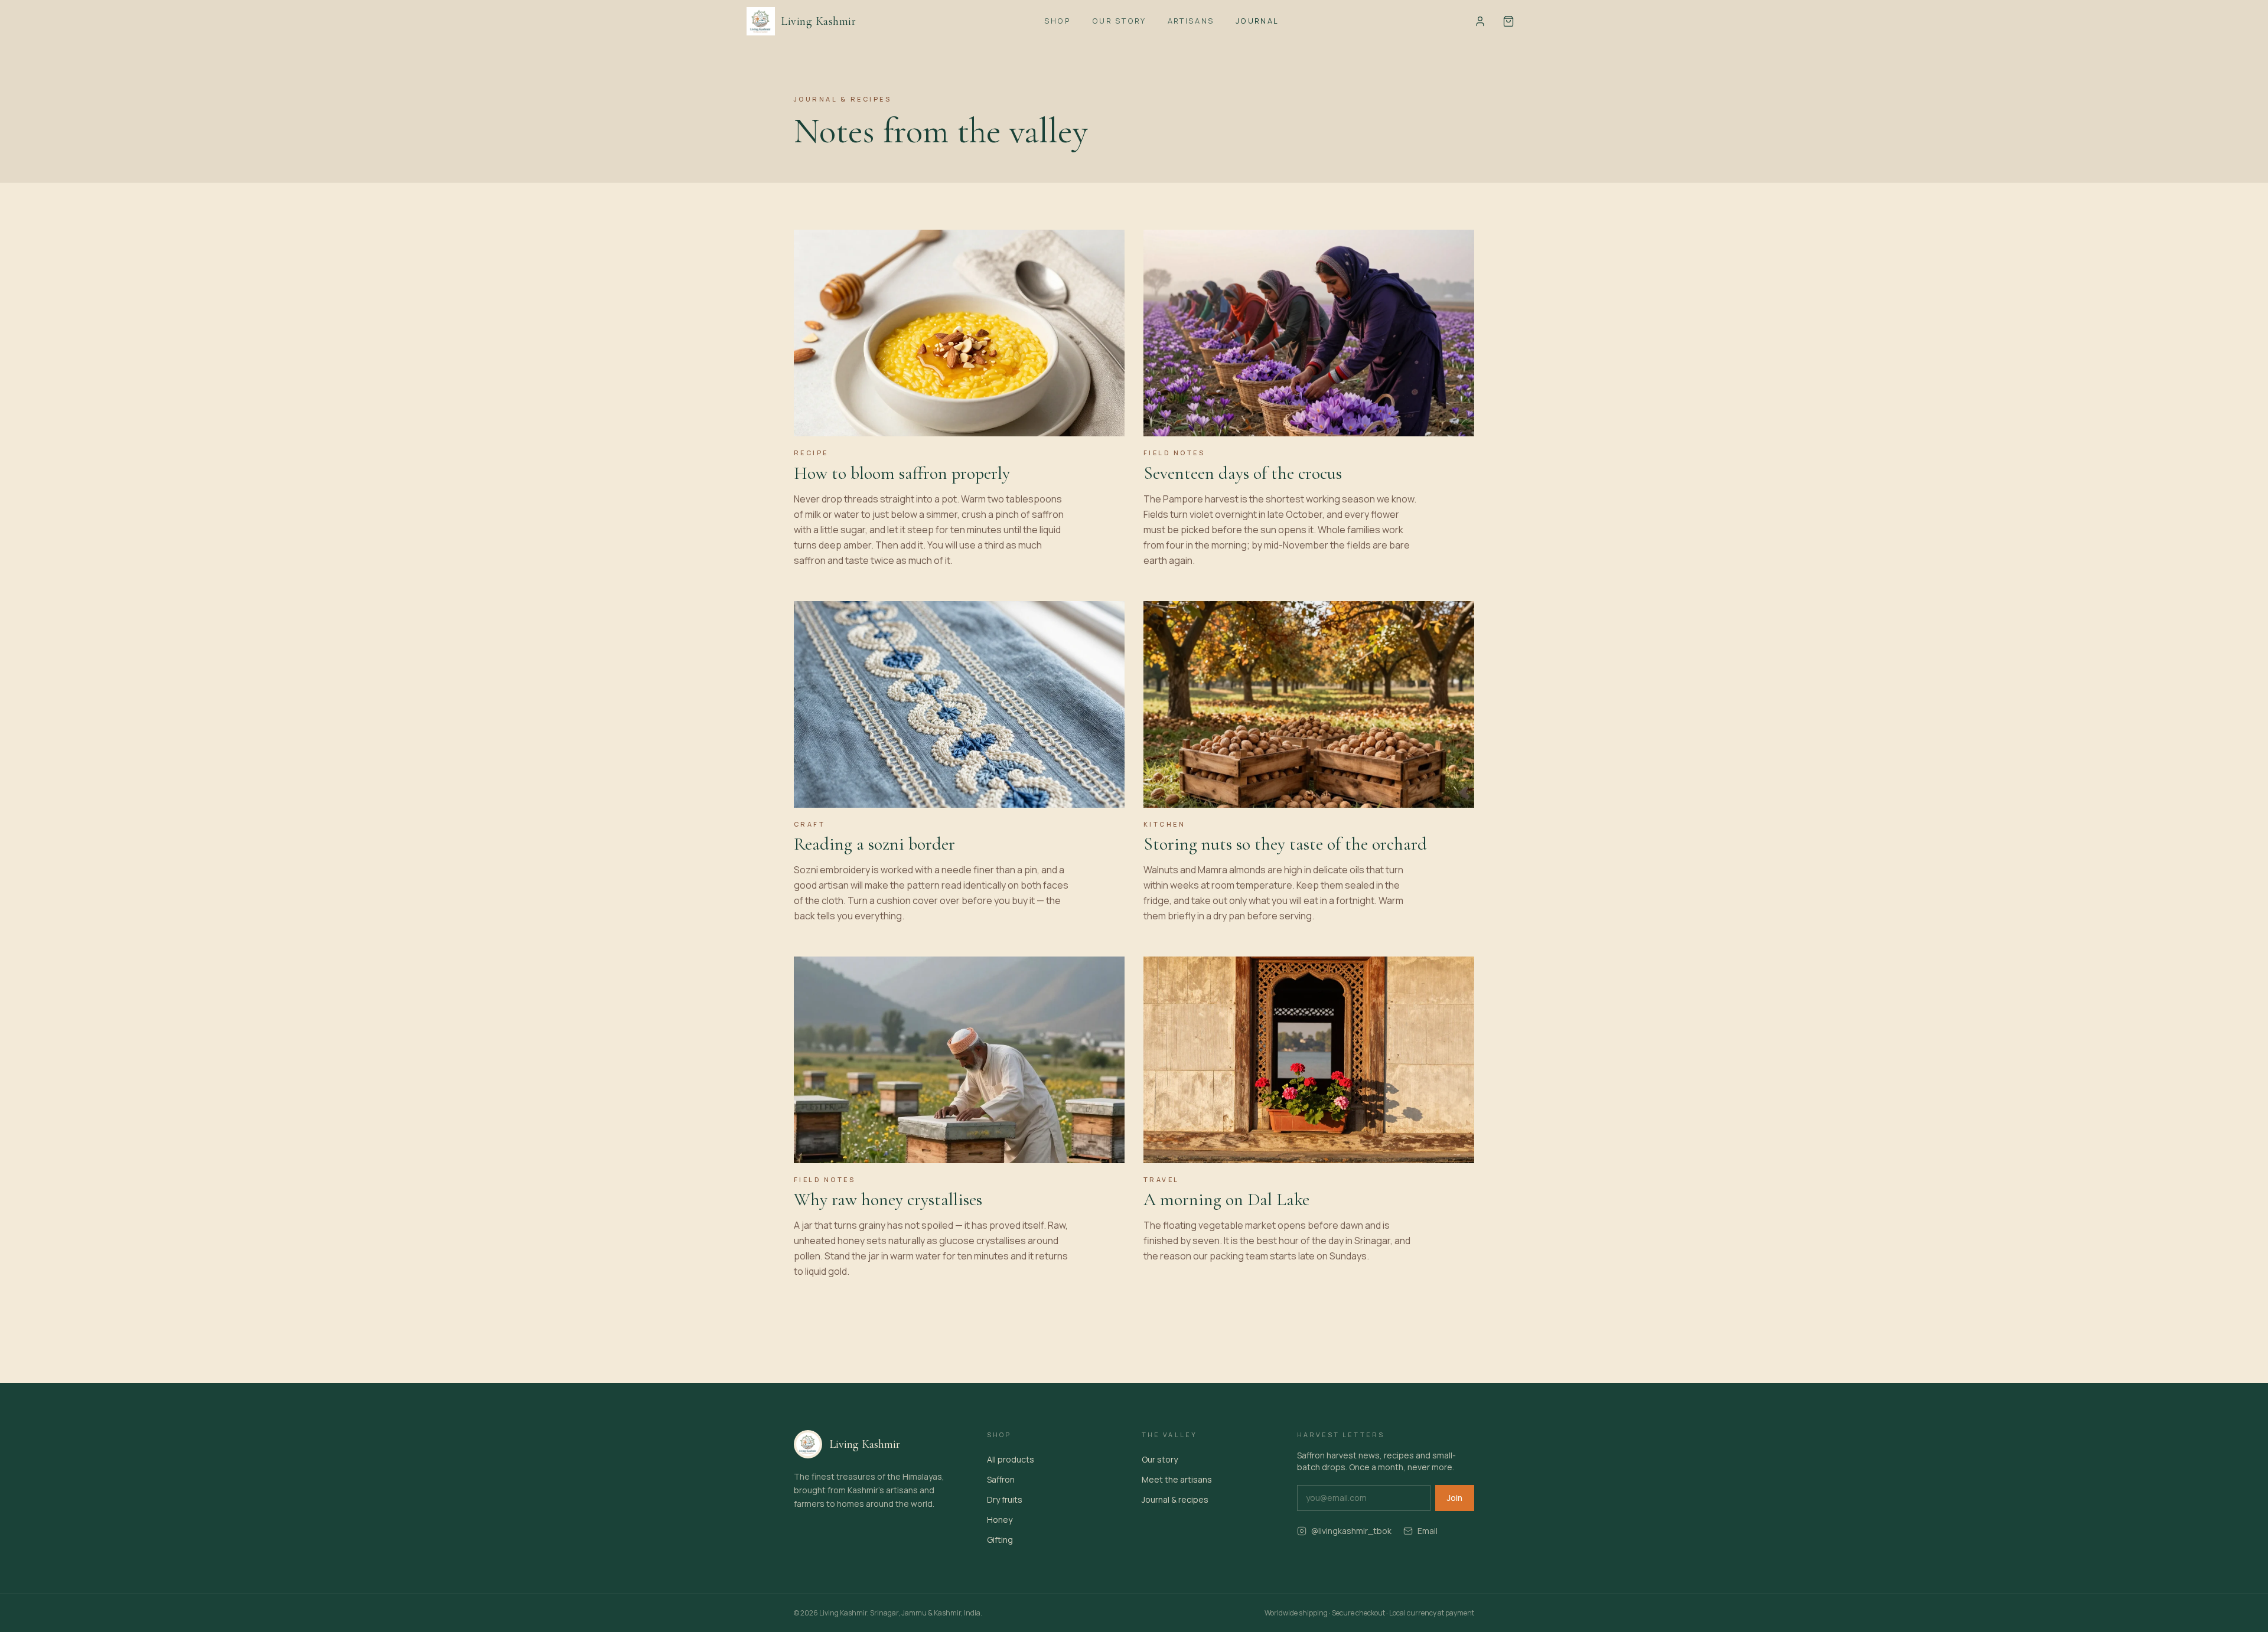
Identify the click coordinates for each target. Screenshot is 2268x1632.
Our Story (1119, 21)
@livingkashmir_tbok (1351, 1531)
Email (1428, 1531)
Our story (1160, 1459)
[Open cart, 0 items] (1508, 21)
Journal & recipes (1175, 1499)
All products (1011, 1459)
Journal (1257, 21)
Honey (1000, 1520)
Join (1455, 1498)
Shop (1058, 21)
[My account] (1480, 21)
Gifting (1000, 1540)
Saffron (1001, 1479)
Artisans (1191, 21)
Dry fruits (1005, 1499)
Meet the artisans (1177, 1479)
